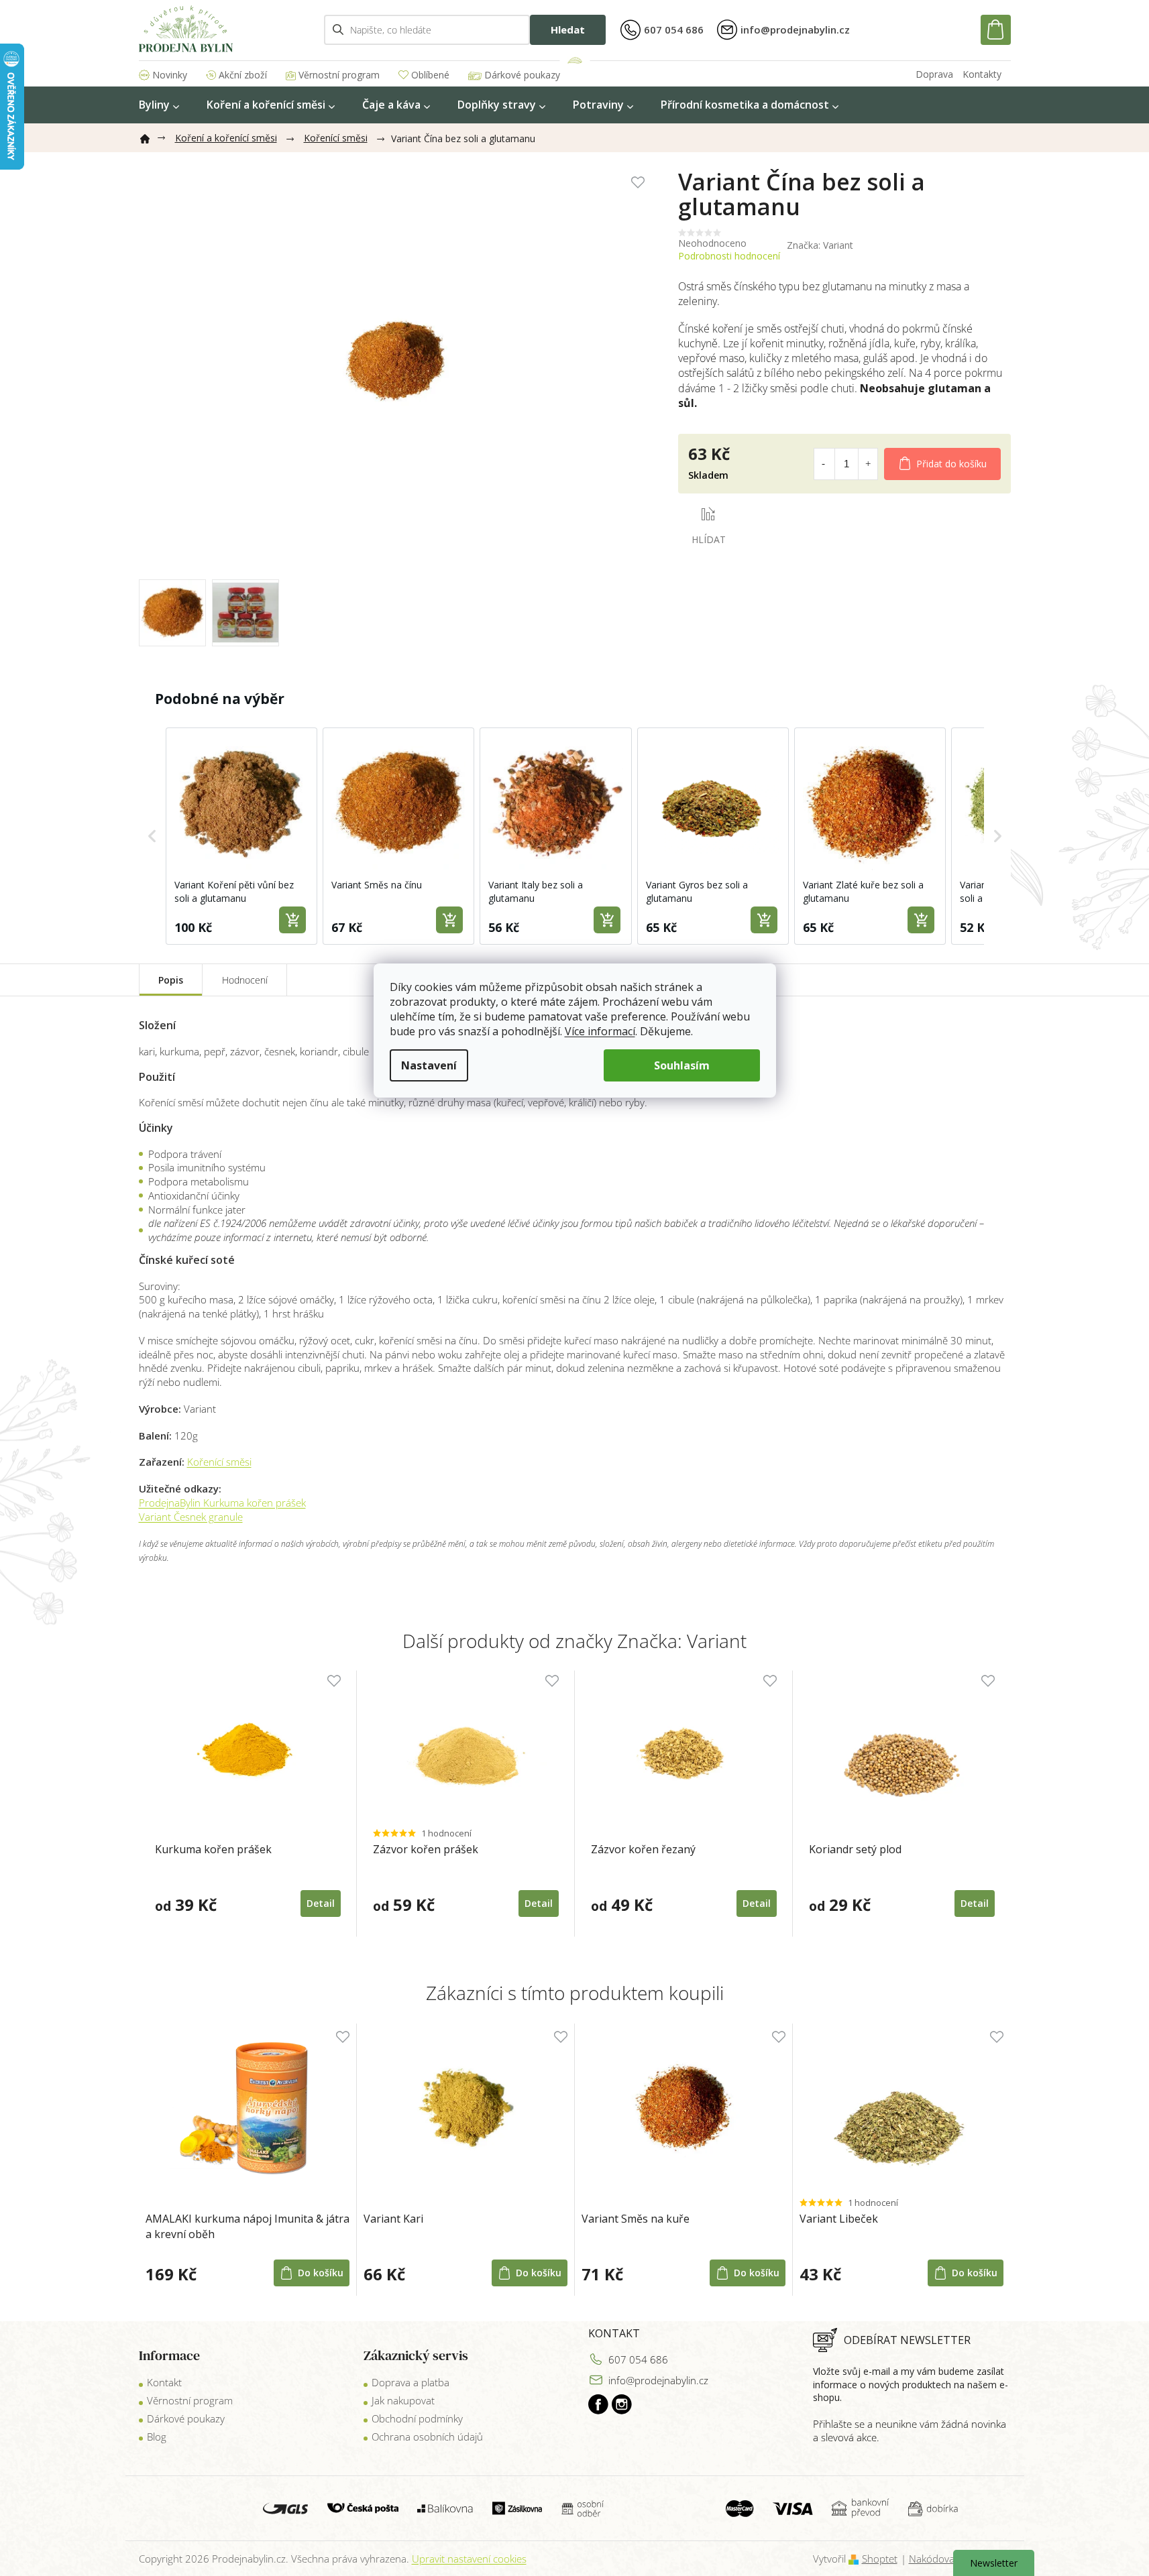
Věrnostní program (339, 75)
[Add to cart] (292, 920)
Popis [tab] (171, 980)
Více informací (600, 1031)
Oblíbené (430, 75)
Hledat (568, 30)
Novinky (170, 75)
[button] (152, 836)
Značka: (820, 245)
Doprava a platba (411, 2382)
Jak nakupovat (403, 2400)
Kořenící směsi (219, 1462)
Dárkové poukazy (522, 75)
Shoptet (880, 2559)
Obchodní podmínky (417, 2418)
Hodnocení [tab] (245, 980)
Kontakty (982, 74)
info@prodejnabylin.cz (658, 2380)
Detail (321, 1903)
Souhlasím (682, 1065)
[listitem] (241, 836)
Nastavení (429, 1065)
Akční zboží (243, 75)
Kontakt (164, 2382)
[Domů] (150, 136)
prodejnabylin (622, 2404)
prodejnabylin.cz (598, 2404)
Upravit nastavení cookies (469, 2559)
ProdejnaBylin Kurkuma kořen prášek (222, 1503)
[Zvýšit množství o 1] (868, 464)
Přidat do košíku (951, 464)
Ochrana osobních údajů (427, 2437)
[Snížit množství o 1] (824, 464)
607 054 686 (638, 2359)
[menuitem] (159, 105)
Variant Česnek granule (191, 1517)
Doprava (934, 74)
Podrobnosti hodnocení (729, 256)
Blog (157, 2437)
